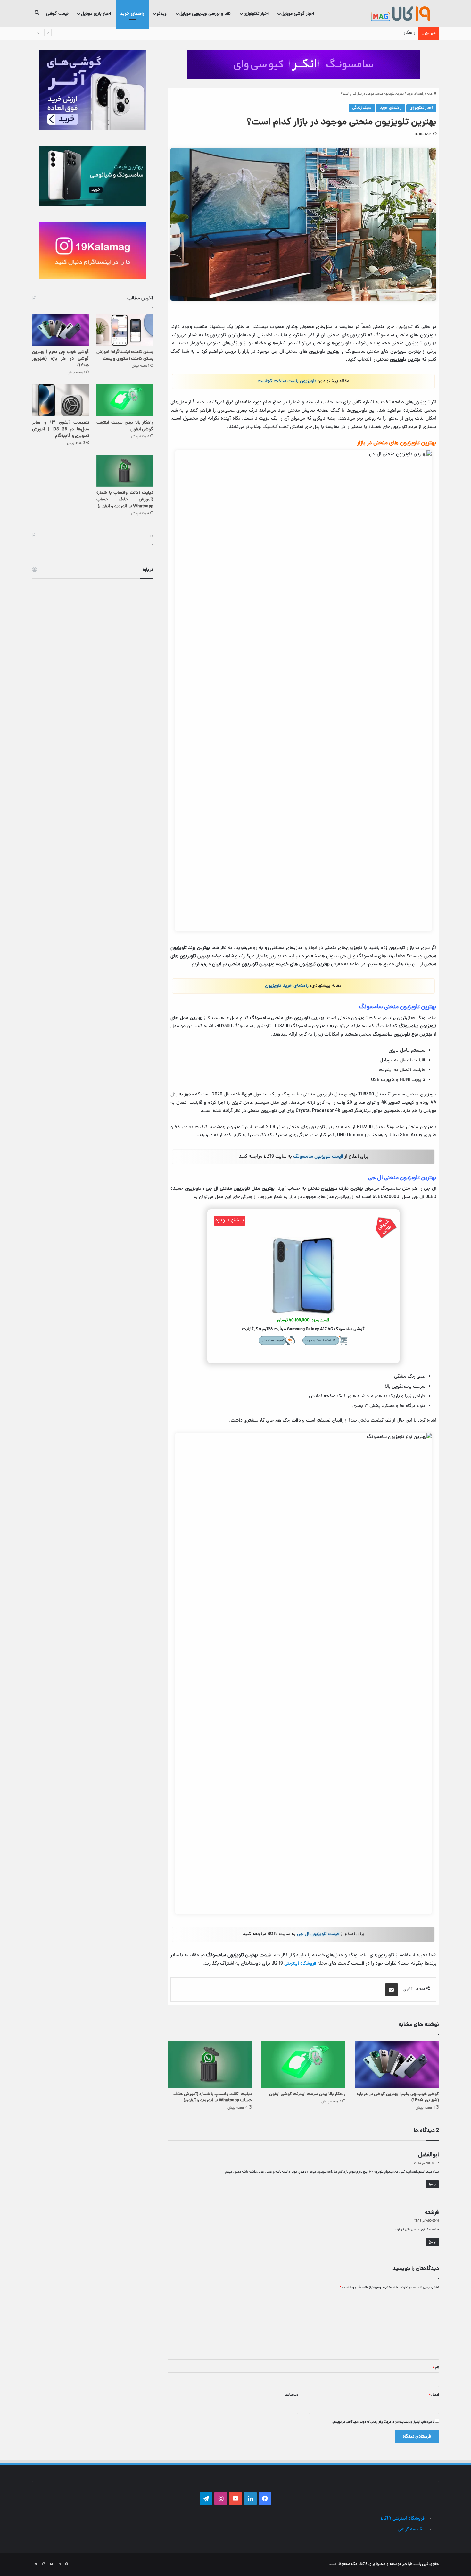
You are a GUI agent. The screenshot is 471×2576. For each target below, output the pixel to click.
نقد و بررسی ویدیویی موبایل (205, 13)
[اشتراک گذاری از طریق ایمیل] (392, 1990)
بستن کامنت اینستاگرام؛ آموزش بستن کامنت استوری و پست (125, 356)
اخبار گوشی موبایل (298, 13)
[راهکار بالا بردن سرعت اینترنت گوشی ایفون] (303, 2064)
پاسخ (432, 2184)
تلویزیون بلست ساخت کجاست (287, 381)
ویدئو (162, 13)
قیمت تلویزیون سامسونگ (318, 1157)
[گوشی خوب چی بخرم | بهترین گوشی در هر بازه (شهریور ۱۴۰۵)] (397, 2064)
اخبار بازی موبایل (96, 13)
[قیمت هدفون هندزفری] (303, 64)
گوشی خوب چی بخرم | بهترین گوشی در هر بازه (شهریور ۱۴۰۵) (398, 2097)
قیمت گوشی (57, 13)
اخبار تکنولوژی (256, 13)
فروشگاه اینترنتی (300, 1964)
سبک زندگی (362, 108)
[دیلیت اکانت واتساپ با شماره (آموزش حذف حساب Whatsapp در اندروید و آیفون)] (210, 2064)
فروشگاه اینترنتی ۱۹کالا (403, 2519)
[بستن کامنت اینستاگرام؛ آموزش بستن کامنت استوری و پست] (125, 330)
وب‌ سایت (291, 2395)
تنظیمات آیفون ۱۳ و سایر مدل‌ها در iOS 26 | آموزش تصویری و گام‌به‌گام (61, 429)
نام (436, 2368)
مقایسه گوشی (411, 2530)
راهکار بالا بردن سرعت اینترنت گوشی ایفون (374, 33)
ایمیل (434, 2395)
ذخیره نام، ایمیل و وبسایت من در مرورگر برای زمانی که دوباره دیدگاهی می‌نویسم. (383, 2422)
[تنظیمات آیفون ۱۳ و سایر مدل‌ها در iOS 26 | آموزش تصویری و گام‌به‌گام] (61, 400)
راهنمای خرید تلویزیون (287, 986)
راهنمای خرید (132, 13)
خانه (430, 94)
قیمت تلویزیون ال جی (318, 1934)
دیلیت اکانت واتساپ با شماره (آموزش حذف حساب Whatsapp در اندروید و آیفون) (213, 2097)
